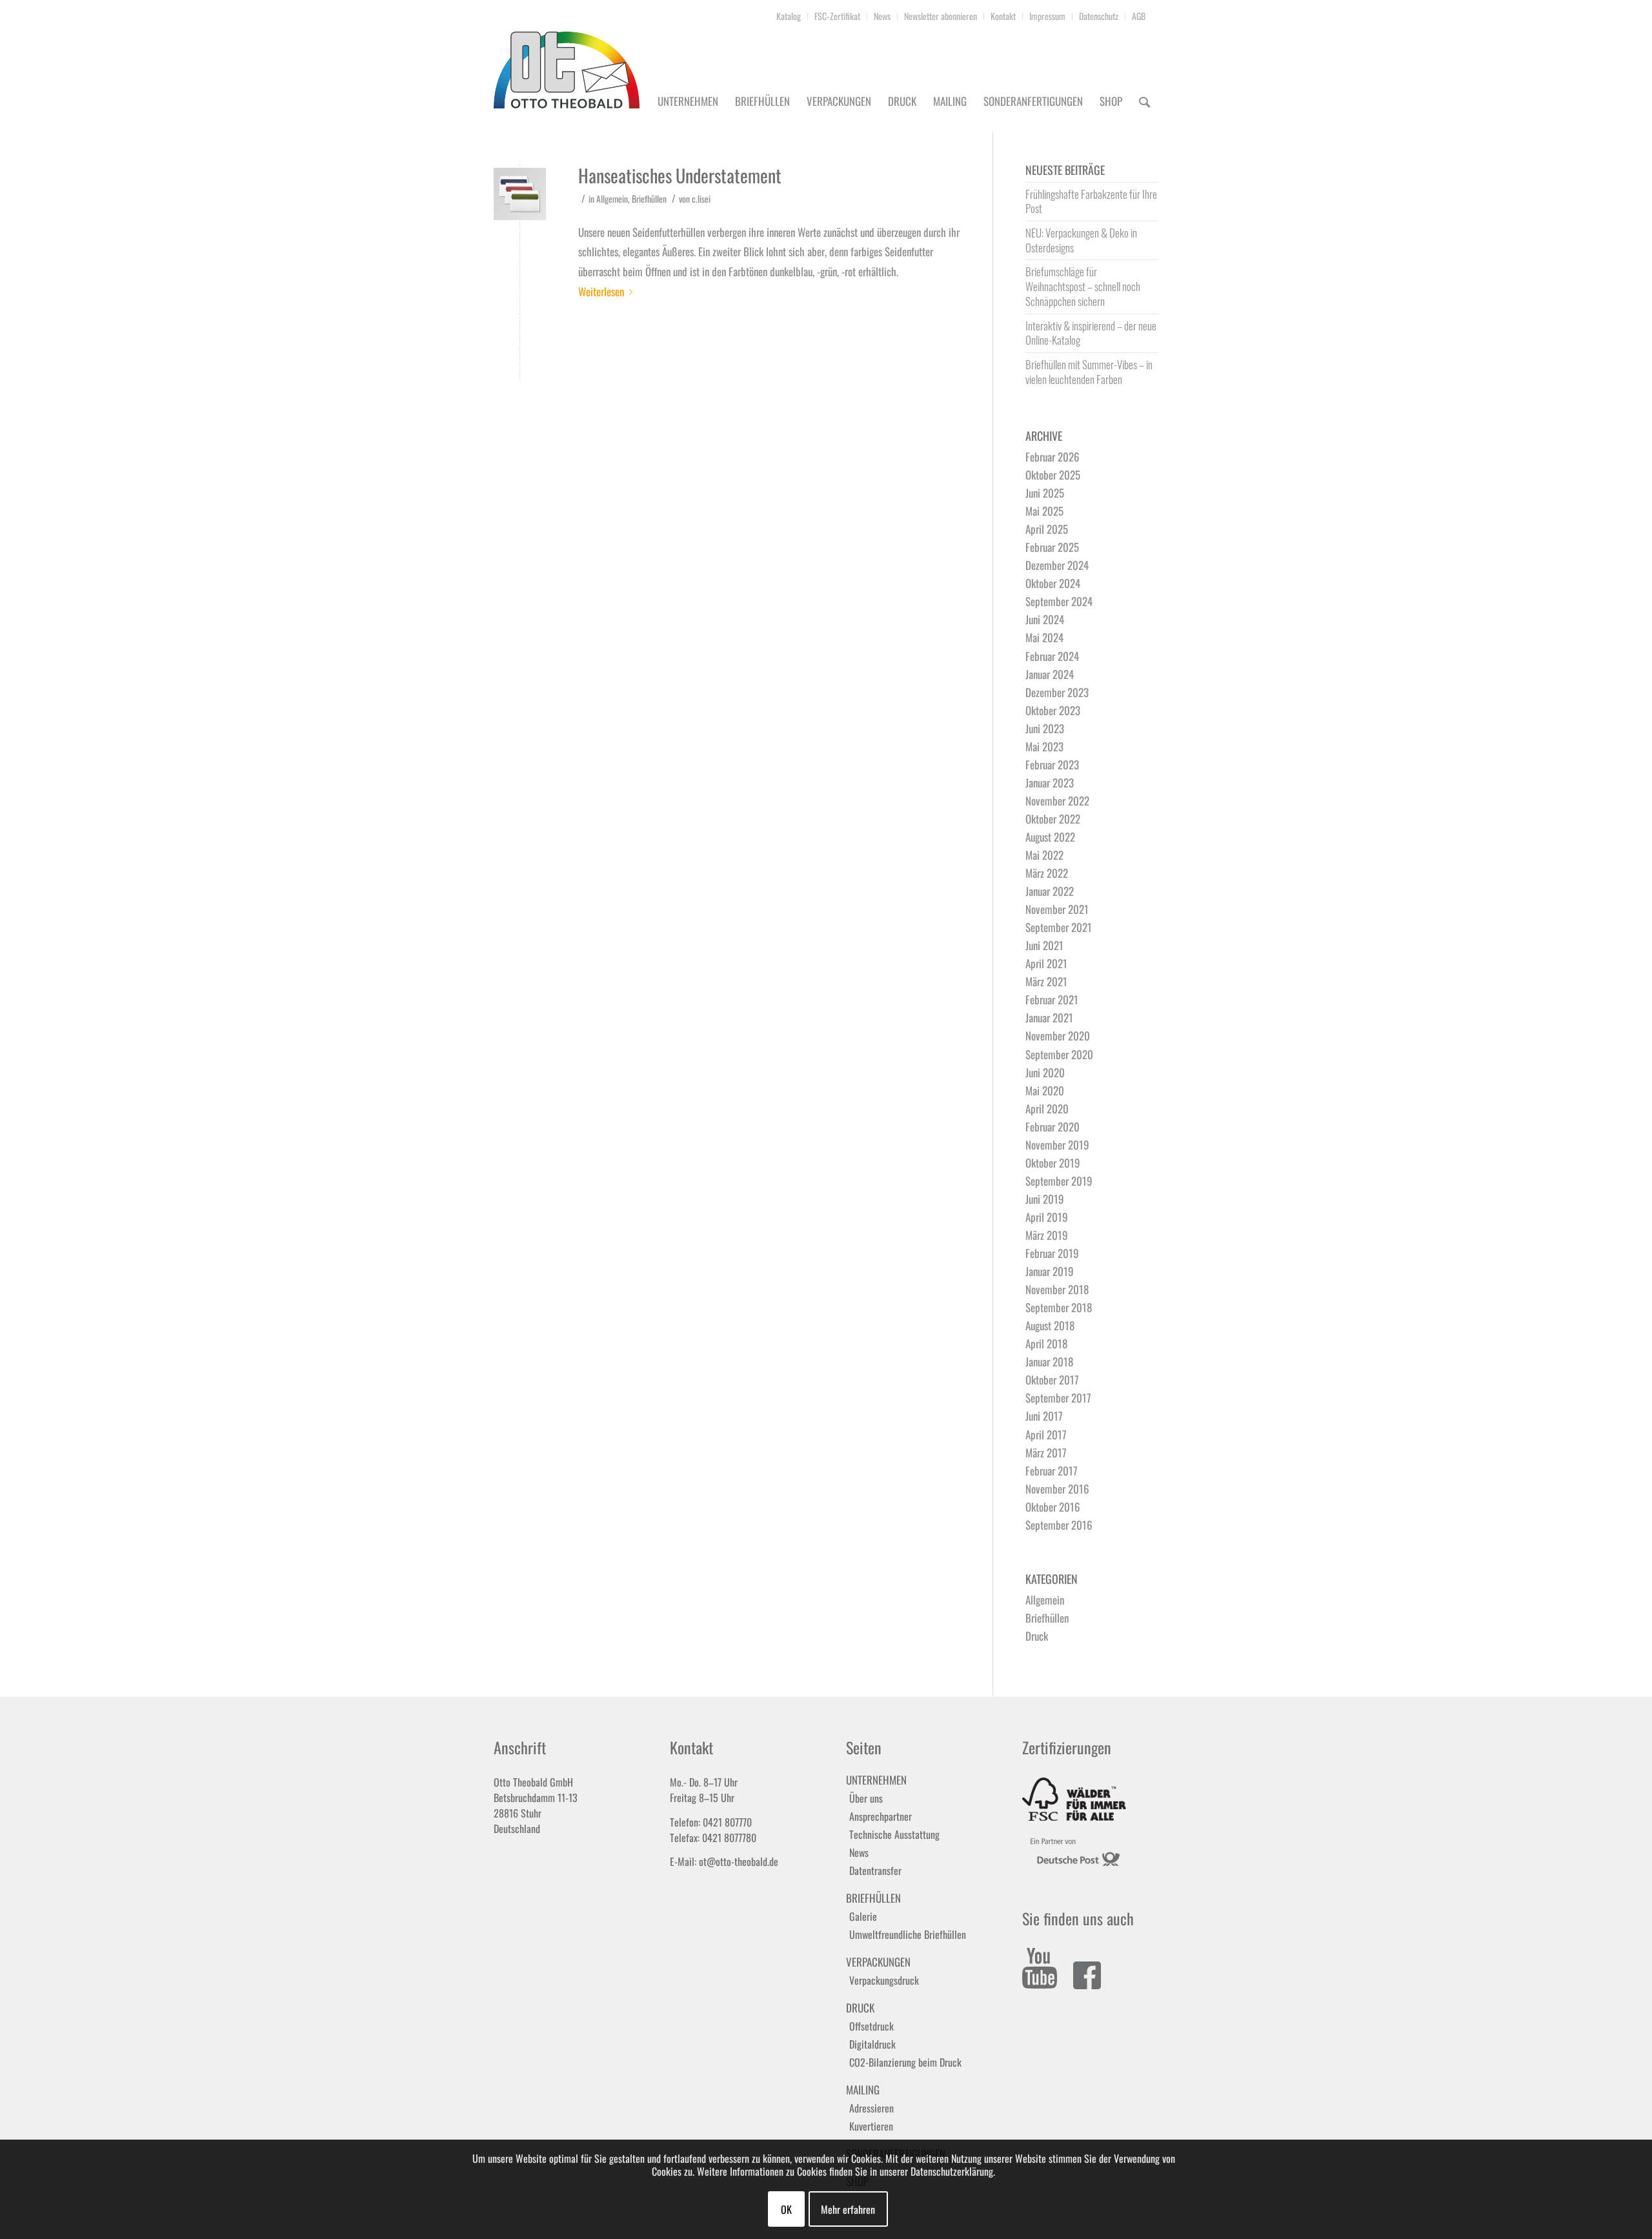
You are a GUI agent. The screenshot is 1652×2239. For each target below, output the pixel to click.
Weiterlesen (601, 291)
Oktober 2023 (1053, 710)
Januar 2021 (1049, 1018)
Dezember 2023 (1057, 692)
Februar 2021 (1052, 999)
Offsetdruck (871, 2026)
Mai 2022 (1044, 855)
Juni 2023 (1045, 728)
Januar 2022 (1050, 891)
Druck (1037, 1636)
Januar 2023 (1050, 783)
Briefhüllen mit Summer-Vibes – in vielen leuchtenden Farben (1089, 372)
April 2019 (1047, 1217)
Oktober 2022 (1053, 819)
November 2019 (1057, 1145)
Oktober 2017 (1052, 1380)
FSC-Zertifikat (837, 16)
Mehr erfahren (848, 2209)
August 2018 (1050, 1325)
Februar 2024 (1052, 656)
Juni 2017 (1044, 1416)
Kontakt (1003, 16)
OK (786, 2209)
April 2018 (1046, 1343)
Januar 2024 (1050, 674)
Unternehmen (876, 1780)
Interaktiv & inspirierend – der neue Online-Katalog (1091, 333)
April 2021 (1046, 963)
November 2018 (1057, 1289)
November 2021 (1057, 909)
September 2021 (1059, 927)
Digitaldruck (872, 2044)
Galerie (863, 1916)
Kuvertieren (871, 2126)
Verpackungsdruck (884, 1980)
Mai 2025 (1044, 511)
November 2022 (1057, 801)
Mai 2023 (1044, 746)
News (882, 16)
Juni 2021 (1044, 945)
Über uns (866, 1798)
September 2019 (1059, 1181)
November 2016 (1057, 1489)
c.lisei (701, 199)
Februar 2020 (1053, 1127)
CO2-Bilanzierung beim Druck (905, 2062)
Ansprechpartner (881, 1816)
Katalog (789, 16)
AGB (1139, 16)
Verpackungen (878, 1962)
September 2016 (1059, 1525)
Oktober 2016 (1053, 1507)
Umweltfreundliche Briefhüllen (908, 1934)
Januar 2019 (1050, 1271)
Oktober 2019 (1053, 1163)
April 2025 (1047, 529)
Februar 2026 (1053, 457)
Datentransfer (875, 1870)
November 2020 (1058, 1036)
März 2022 (1047, 873)
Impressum (1047, 16)
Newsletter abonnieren (941, 16)
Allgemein (612, 199)
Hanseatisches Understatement (680, 175)
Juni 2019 (1045, 1199)
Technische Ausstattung (894, 1834)
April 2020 (1047, 1109)
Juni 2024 (1045, 619)
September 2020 (1059, 1054)
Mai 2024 (1044, 637)
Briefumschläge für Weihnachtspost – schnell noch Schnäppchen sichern (1083, 286)
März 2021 (1046, 981)
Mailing (863, 2090)
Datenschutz (1099, 16)
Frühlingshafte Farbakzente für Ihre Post (1091, 201)
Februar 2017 (1052, 1471)
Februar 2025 (1052, 547)
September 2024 (1059, 601)
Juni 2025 (1045, 493)
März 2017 (1046, 1453)
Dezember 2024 (1057, 565)
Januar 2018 (1049, 1362)
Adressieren (871, 2108)
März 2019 (1047, 1235)
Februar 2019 (1052, 1253)
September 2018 (1059, 1307)
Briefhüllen (649, 199)
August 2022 (1050, 837)
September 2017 (1058, 1398)
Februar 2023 (1052, 765)
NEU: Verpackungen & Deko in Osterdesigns (1081, 240)
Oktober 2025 (1053, 475)
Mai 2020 (1045, 1090)
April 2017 (1046, 1434)
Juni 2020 (1045, 1072)
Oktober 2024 (1053, 583)
